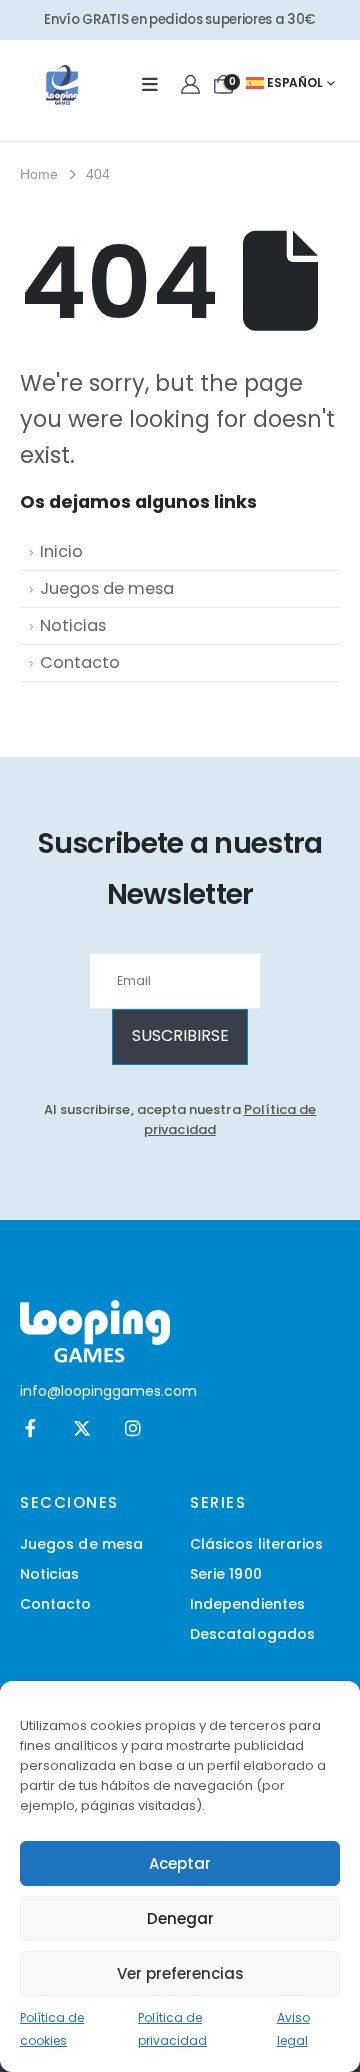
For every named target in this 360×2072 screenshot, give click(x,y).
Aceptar (180, 1863)
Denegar (180, 1918)
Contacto (80, 662)
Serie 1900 (226, 1574)
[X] (81, 1427)
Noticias (73, 625)
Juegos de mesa (107, 588)
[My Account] (191, 85)
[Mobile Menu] (150, 85)
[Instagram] (132, 1427)
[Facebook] (30, 1427)
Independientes (247, 1604)
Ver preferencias (180, 1973)
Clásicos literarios (256, 1544)
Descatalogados (252, 1634)
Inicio (61, 551)
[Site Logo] (62, 85)
